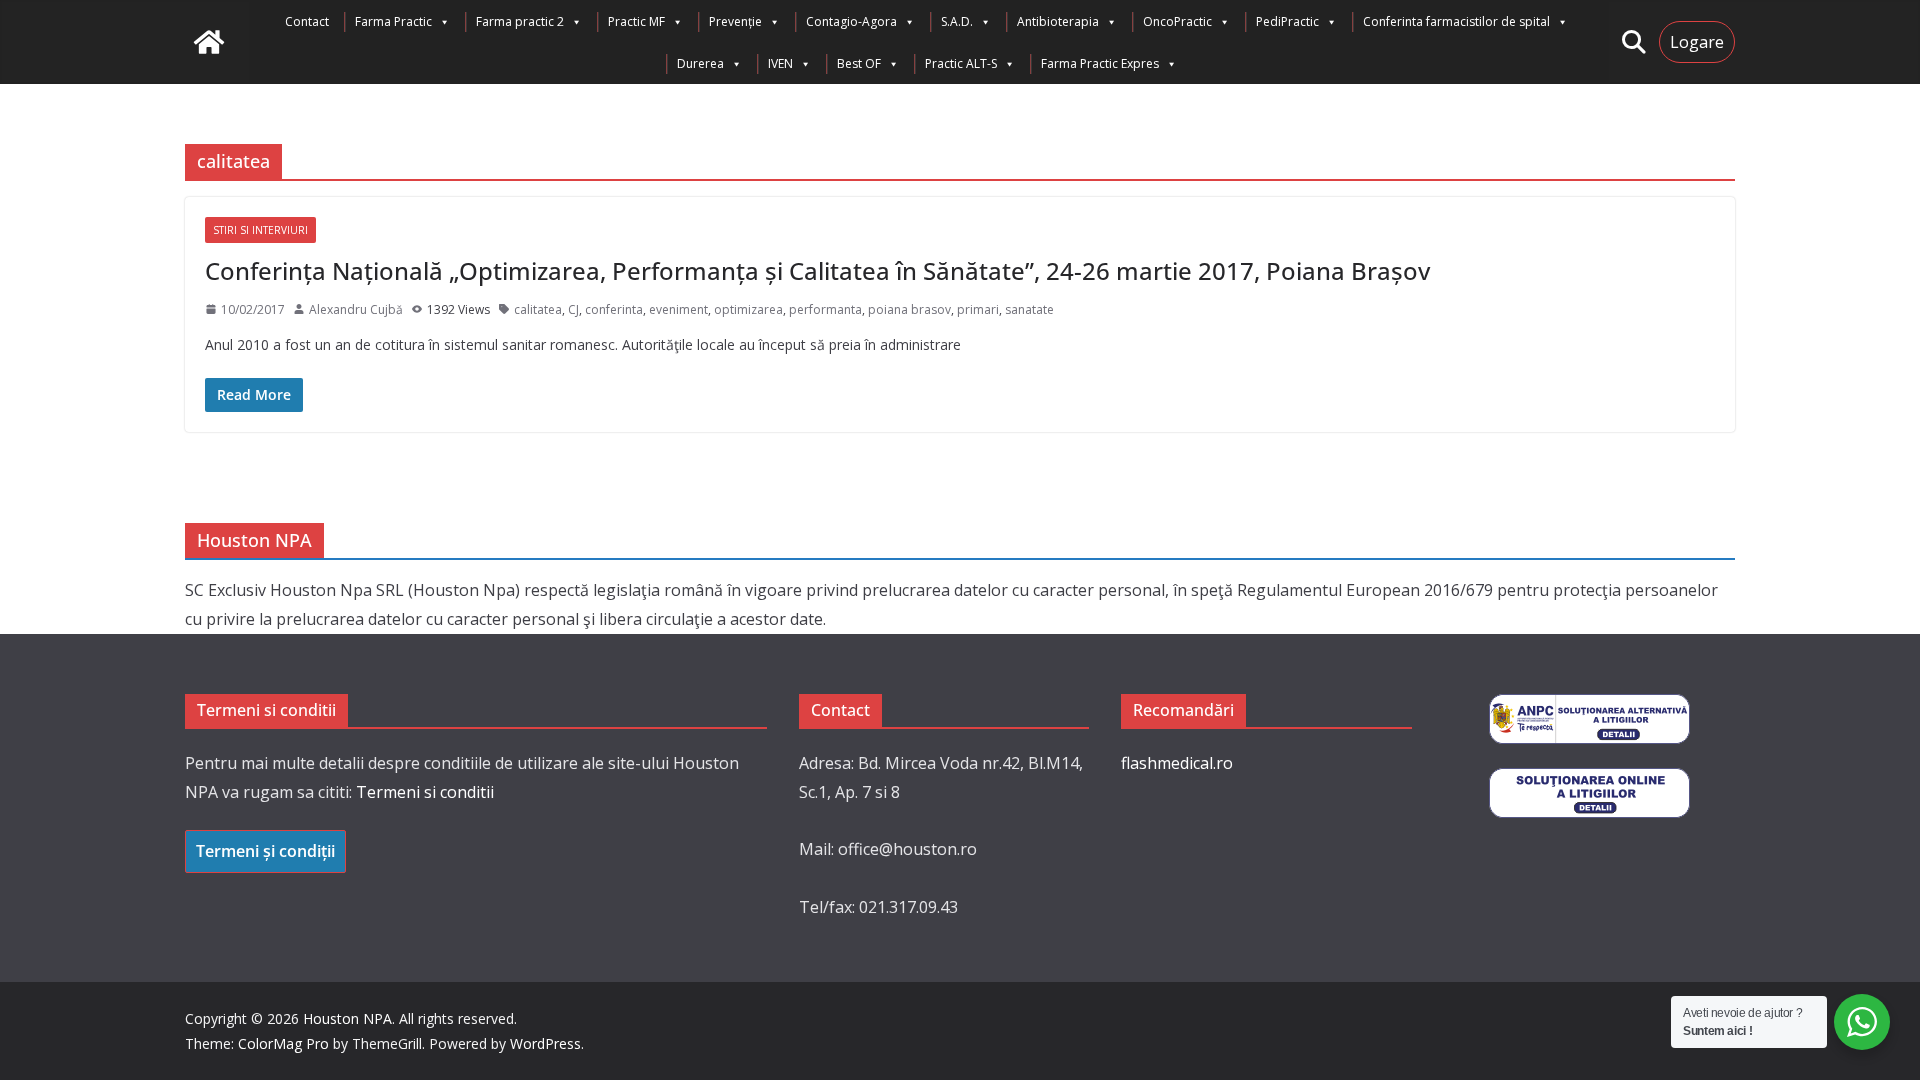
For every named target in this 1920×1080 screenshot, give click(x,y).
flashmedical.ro (1177, 763)
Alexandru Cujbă (356, 309)
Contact (307, 21)
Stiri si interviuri (260, 230)
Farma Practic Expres (1100, 63)
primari (978, 309)
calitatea (538, 309)
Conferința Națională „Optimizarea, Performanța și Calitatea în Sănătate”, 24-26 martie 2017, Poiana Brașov (817, 270)
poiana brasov (909, 309)
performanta (825, 309)
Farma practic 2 (520, 21)
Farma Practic (393, 21)
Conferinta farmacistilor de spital (1456, 21)
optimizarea (748, 309)
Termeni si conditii (425, 792)
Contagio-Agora (851, 21)
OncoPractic (1177, 21)
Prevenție (735, 21)
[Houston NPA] (209, 42)
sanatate (1029, 309)
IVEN (780, 63)
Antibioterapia (1058, 21)
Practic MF (636, 21)
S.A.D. (957, 21)
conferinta (614, 309)
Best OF (859, 63)
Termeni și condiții (265, 851)
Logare (1697, 42)
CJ (573, 309)
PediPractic (1287, 21)
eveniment (678, 309)
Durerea (700, 63)
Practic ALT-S (961, 63)
